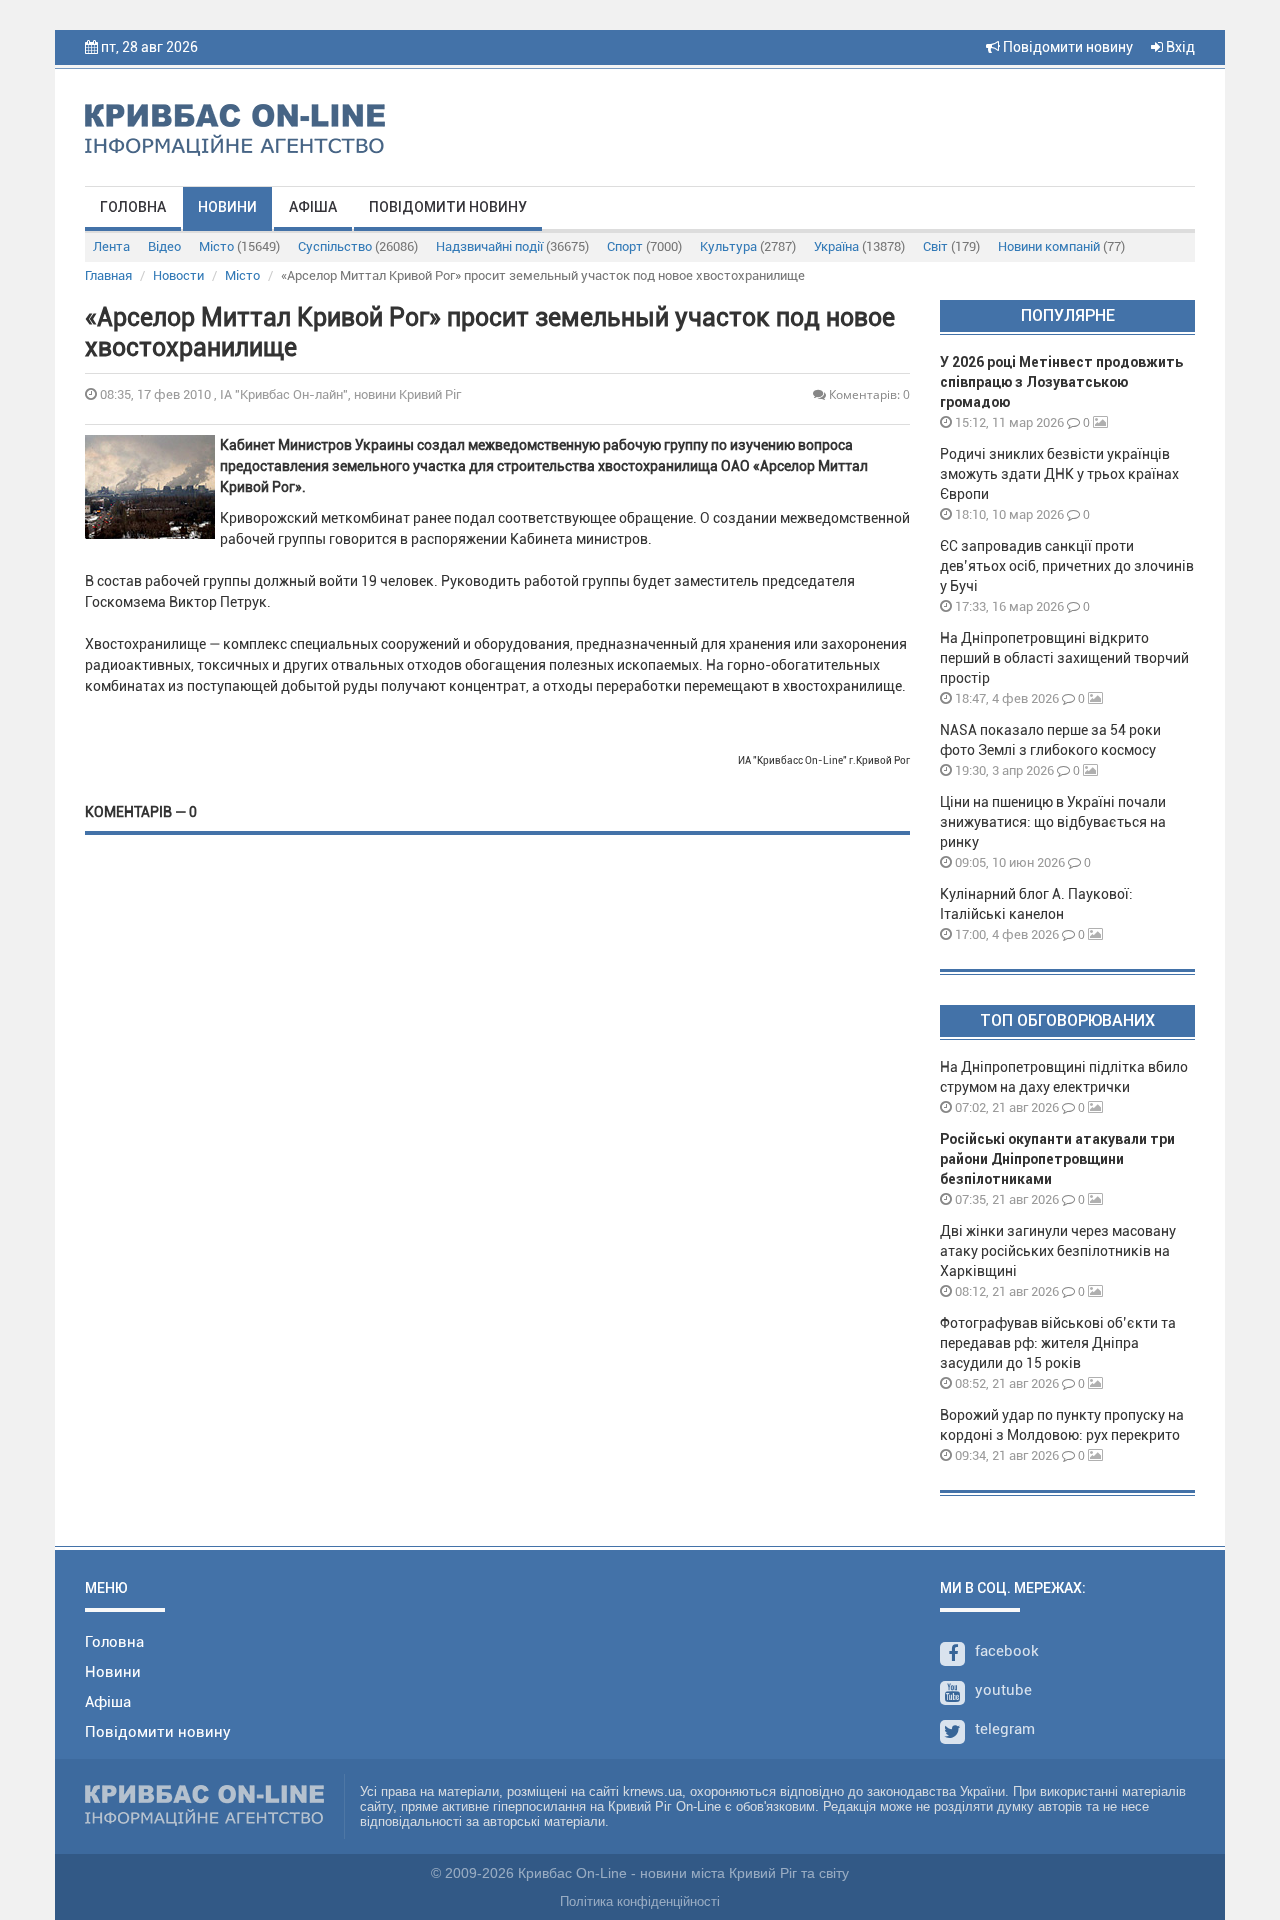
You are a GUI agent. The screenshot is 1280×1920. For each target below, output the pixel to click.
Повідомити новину (1066, 47)
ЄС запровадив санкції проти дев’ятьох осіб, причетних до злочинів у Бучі (1067, 566)
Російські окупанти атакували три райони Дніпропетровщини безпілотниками (1057, 1159)
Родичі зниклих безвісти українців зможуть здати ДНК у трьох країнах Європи (1059, 474)
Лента (111, 246)
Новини (227, 207)
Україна (859, 246)
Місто (239, 246)
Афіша (313, 207)
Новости (178, 275)
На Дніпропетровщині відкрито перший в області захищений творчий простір (1064, 658)
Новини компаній (1061, 246)
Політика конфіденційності (640, 1901)
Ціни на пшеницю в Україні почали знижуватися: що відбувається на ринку (1053, 822)
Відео (164, 246)
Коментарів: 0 (868, 394)
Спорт (644, 246)
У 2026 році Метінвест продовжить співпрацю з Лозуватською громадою (1061, 382)
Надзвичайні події (512, 246)
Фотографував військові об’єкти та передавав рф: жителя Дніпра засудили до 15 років (1058, 1343)
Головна (133, 207)
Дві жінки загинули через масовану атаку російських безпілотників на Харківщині (1058, 1251)
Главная (108, 275)
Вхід (1179, 47)
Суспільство (358, 246)
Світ (951, 246)
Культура (748, 246)
